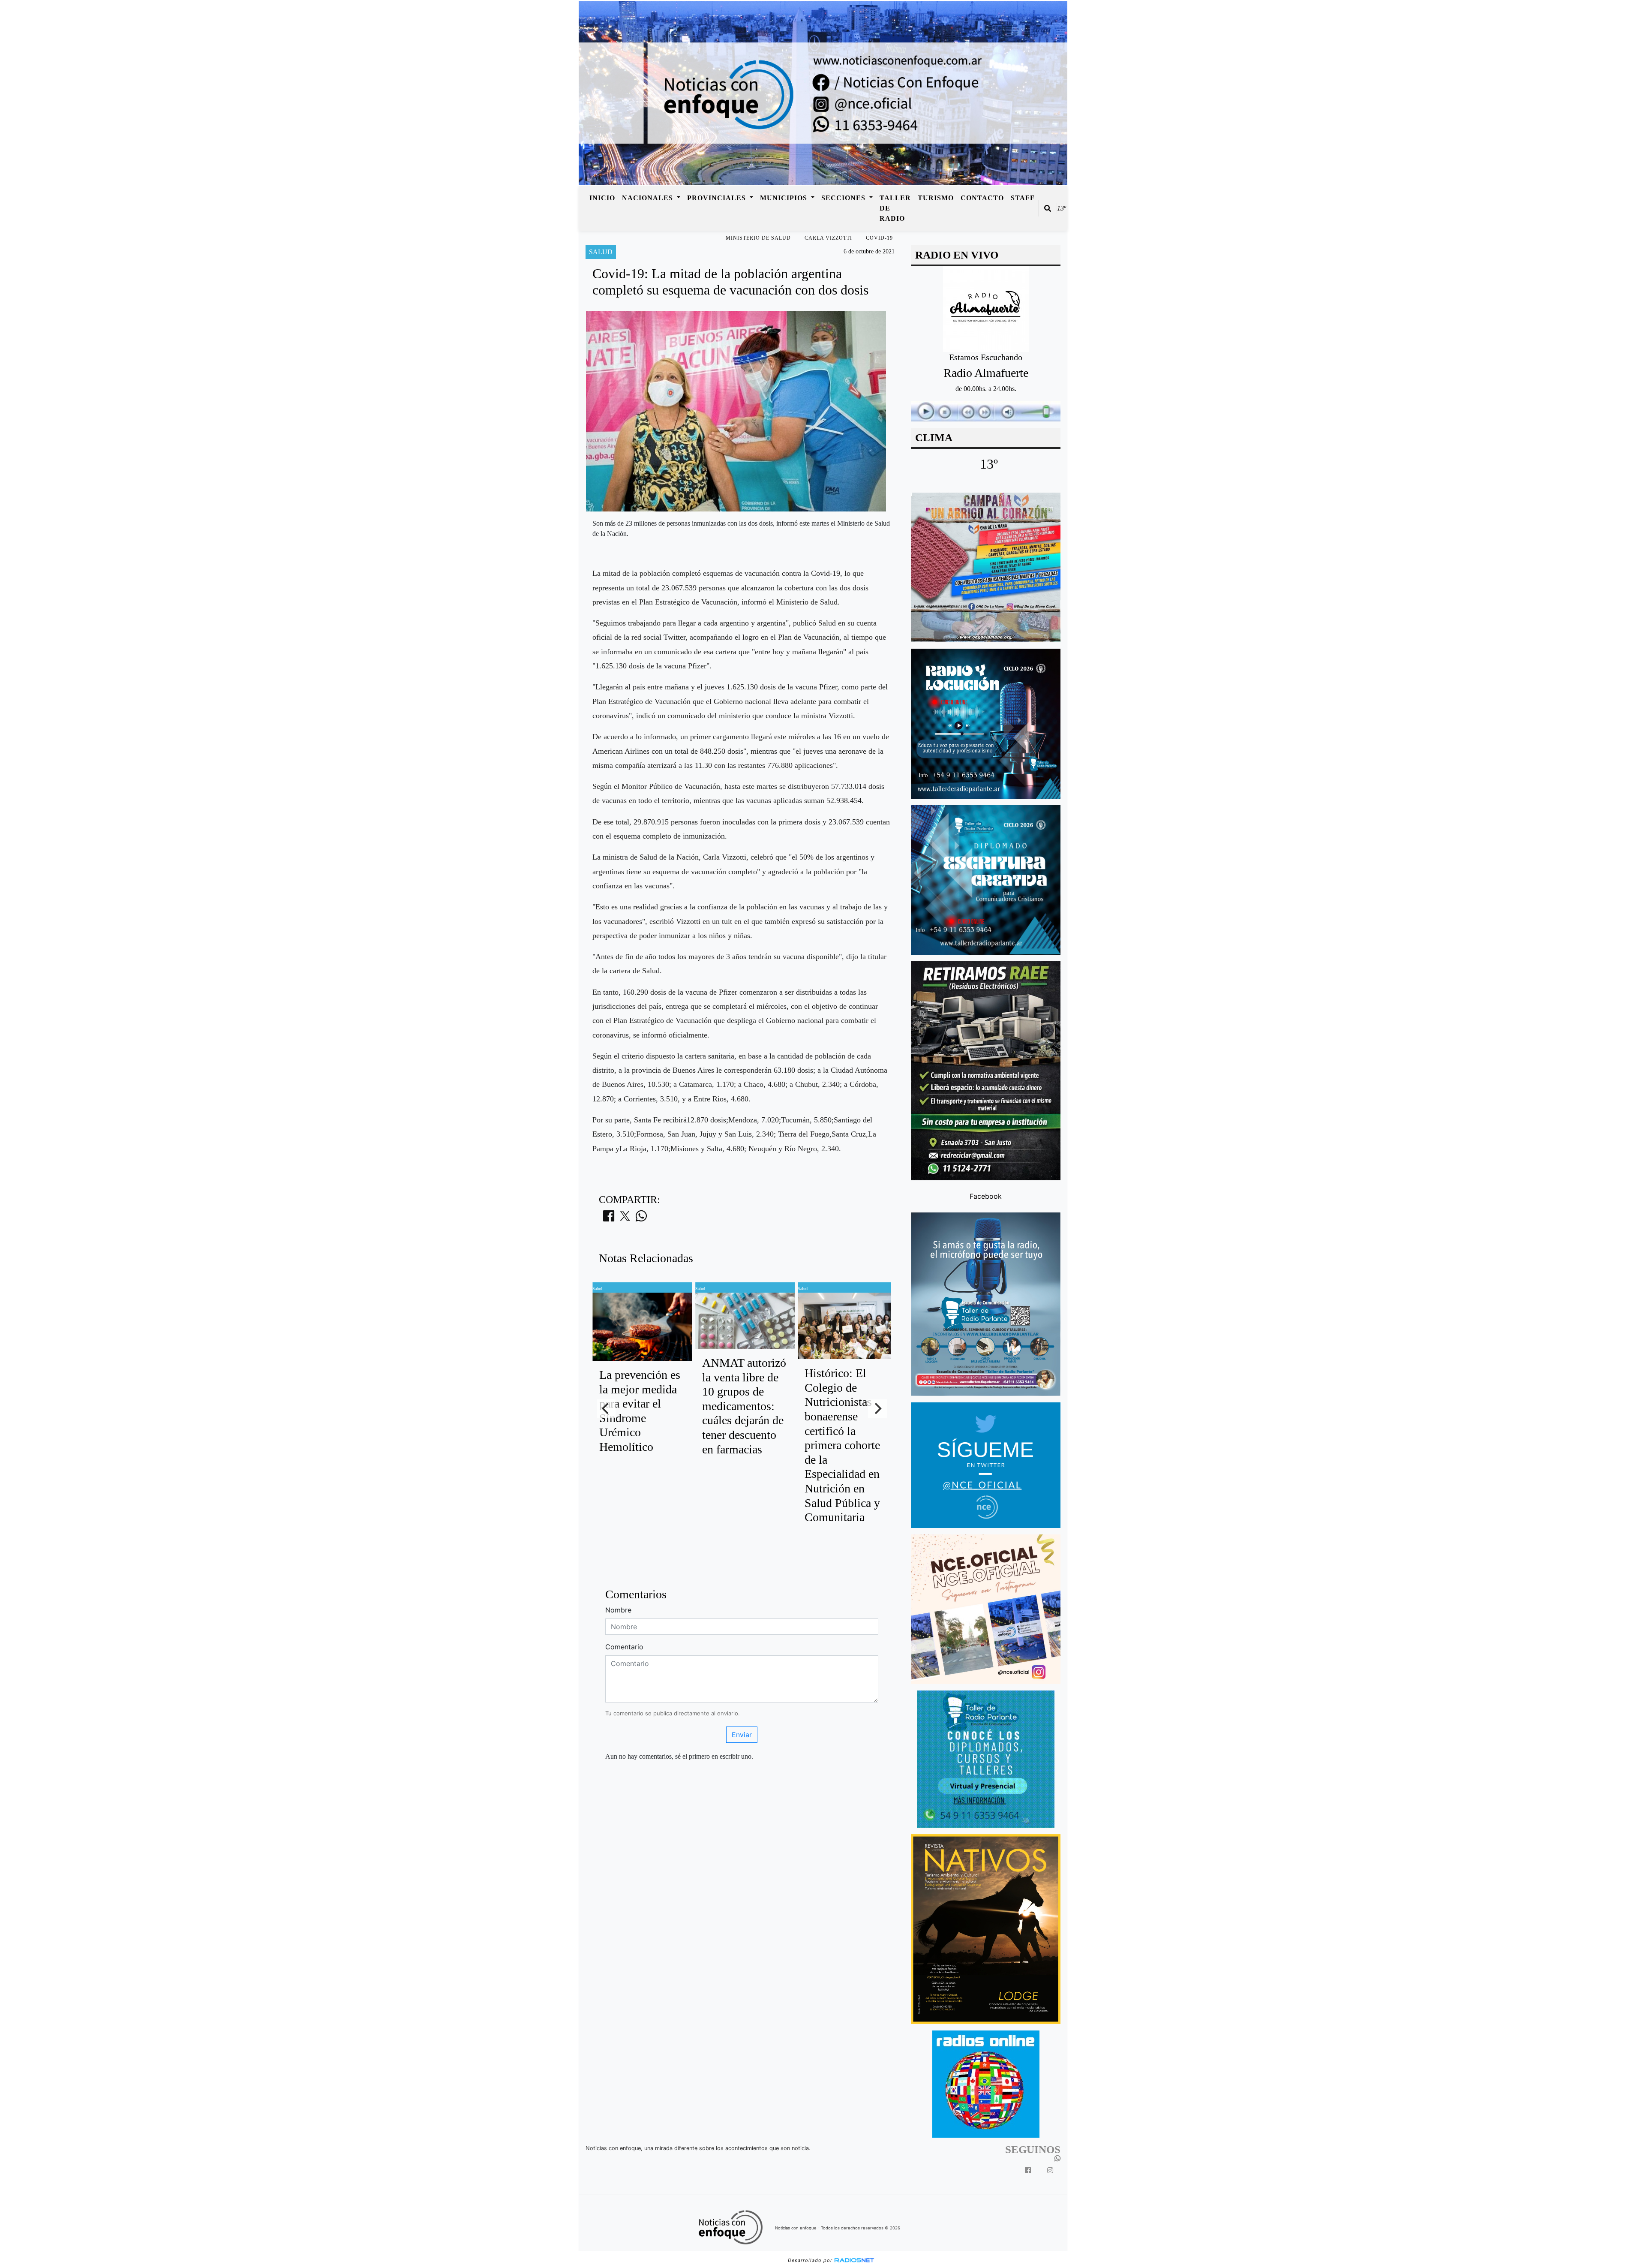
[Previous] (606, 1409)
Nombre (618, 1610)
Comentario (624, 1647)
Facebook (986, 1196)
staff (1023, 198)
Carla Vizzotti (828, 238)
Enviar (742, 1735)
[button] (1048, 208)
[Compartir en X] (625, 1218)
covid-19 (879, 238)
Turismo (936, 198)
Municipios (785, 198)
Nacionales (649, 198)
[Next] (877, 1409)
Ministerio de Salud (758, 238)
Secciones (844, 198)
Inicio (602, 198)
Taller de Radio (895, 208)
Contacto (982, 198)
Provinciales (718, 198)
